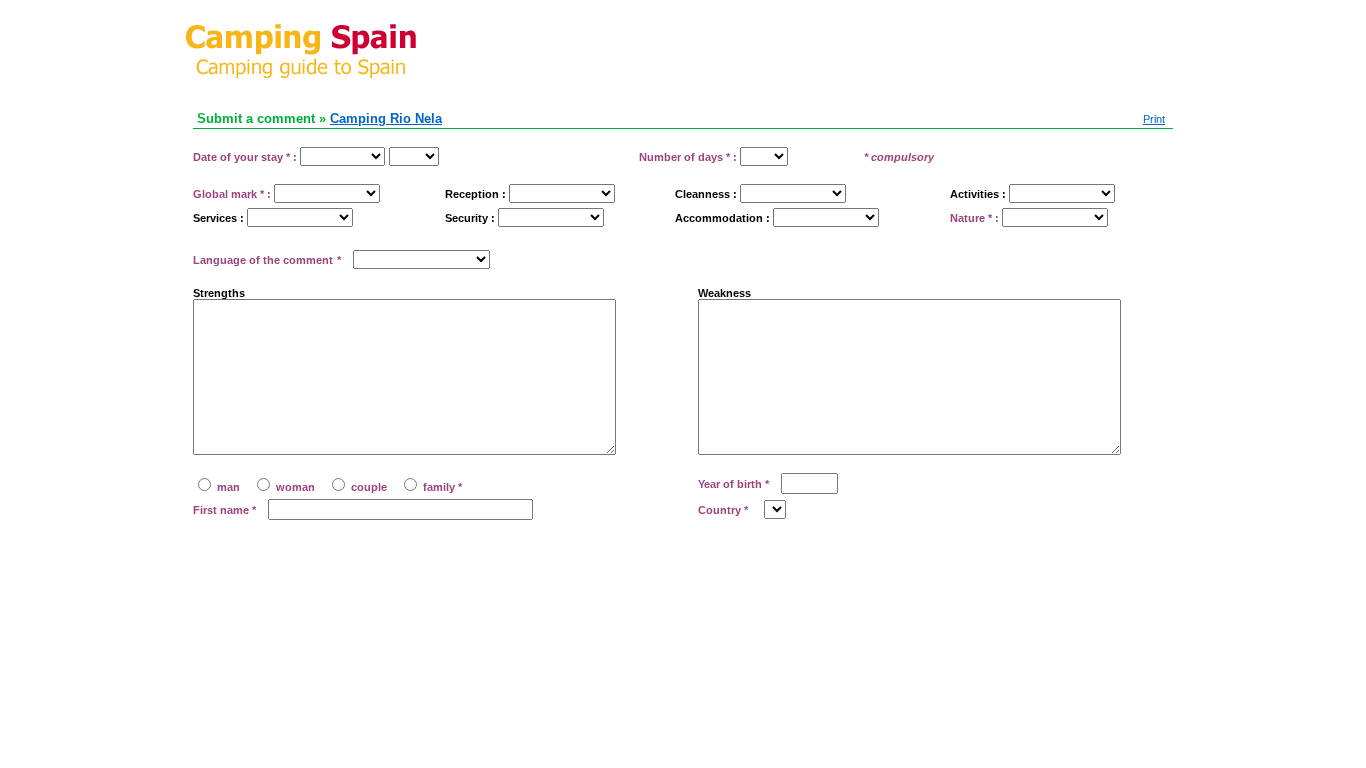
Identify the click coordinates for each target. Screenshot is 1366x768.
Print (1154, 119)
